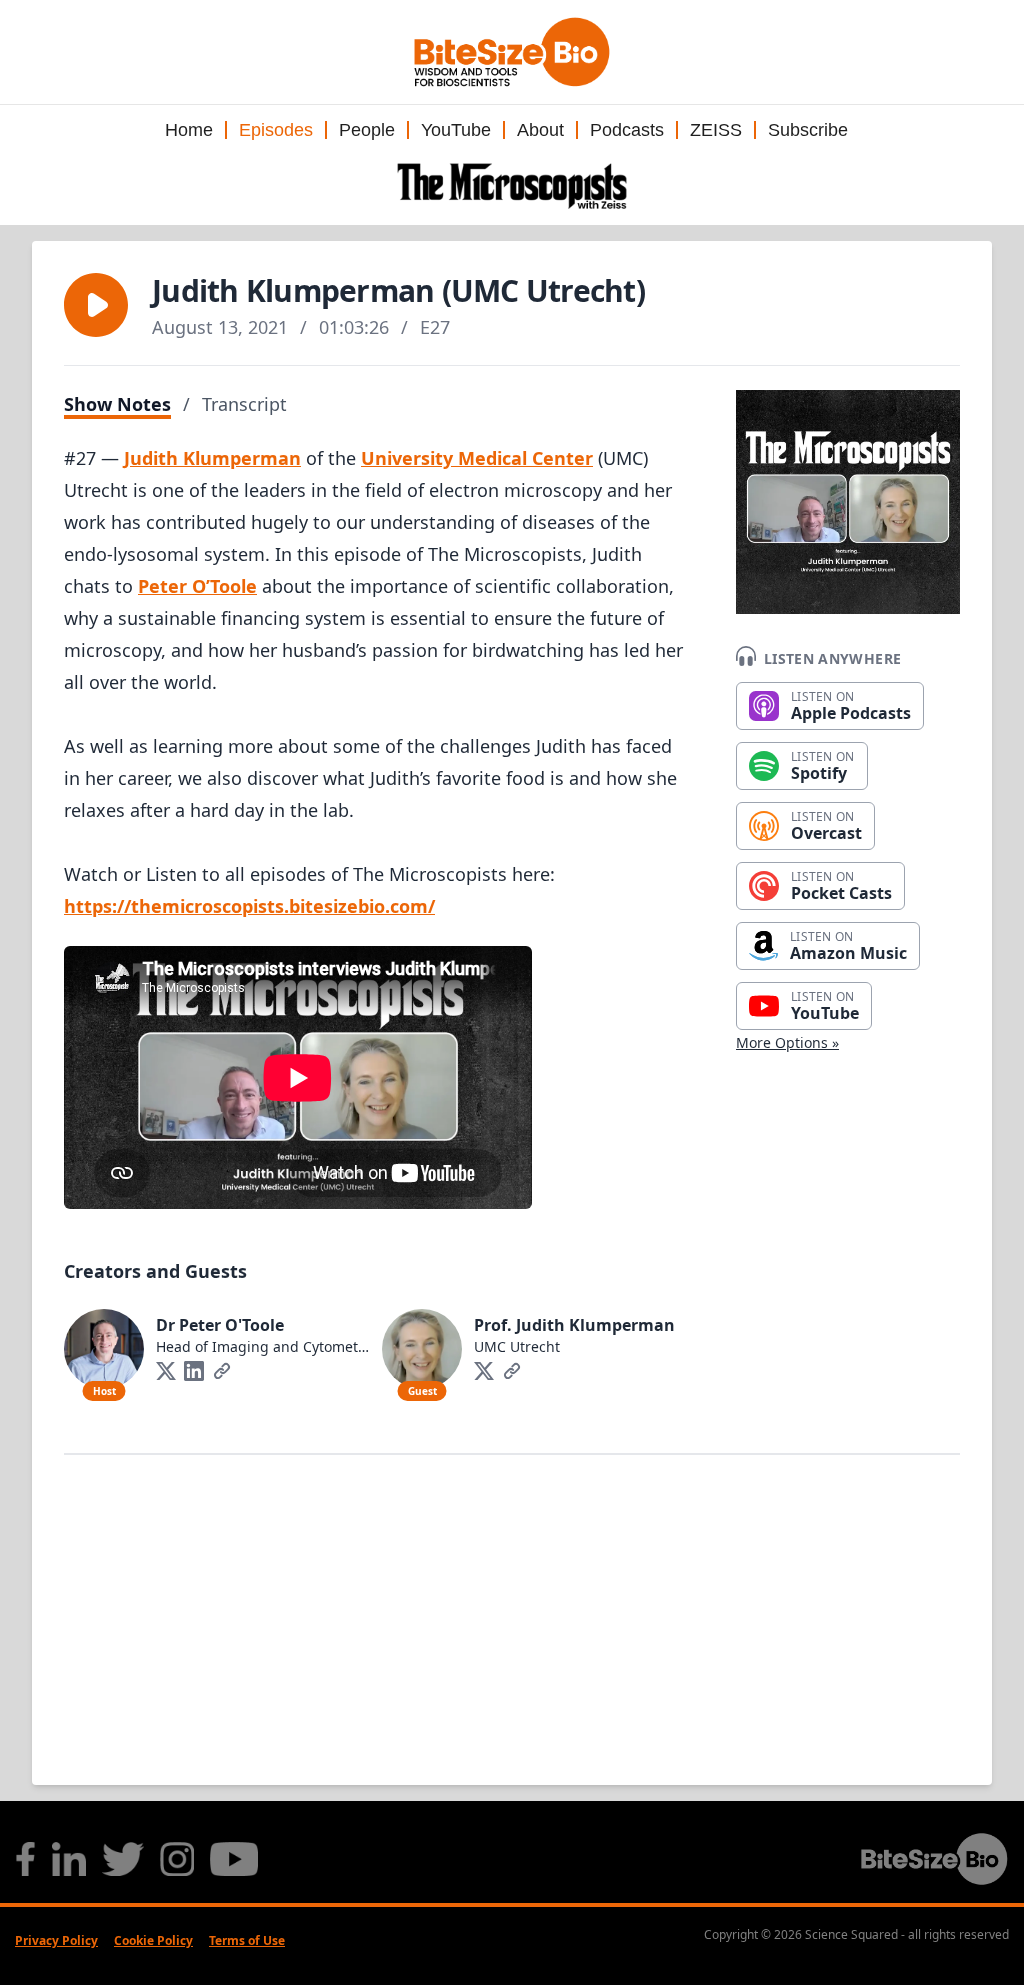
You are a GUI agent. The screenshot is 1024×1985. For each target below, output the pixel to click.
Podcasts (627, 130)
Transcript (244, 404)
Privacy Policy (56, 1940)
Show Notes (117, 404)
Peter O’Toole (197, 586)
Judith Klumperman (212, 458)
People (367, 130)
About (540, 130)
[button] (96, 305)
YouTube (456, 130)
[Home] (512, 186)
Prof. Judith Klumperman (574, 1325)
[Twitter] (166, 1371)
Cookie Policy (153, 1940)
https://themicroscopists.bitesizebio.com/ (249, 906)
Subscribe (808, 130)
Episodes (276, 130)
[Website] (222, 1371)
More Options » (787, 1042)
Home (189, 130)
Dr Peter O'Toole (220, 1325)
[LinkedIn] (194, 1371)
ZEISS (716, 130)
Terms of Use (247, 1940)
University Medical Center (477, 458)
